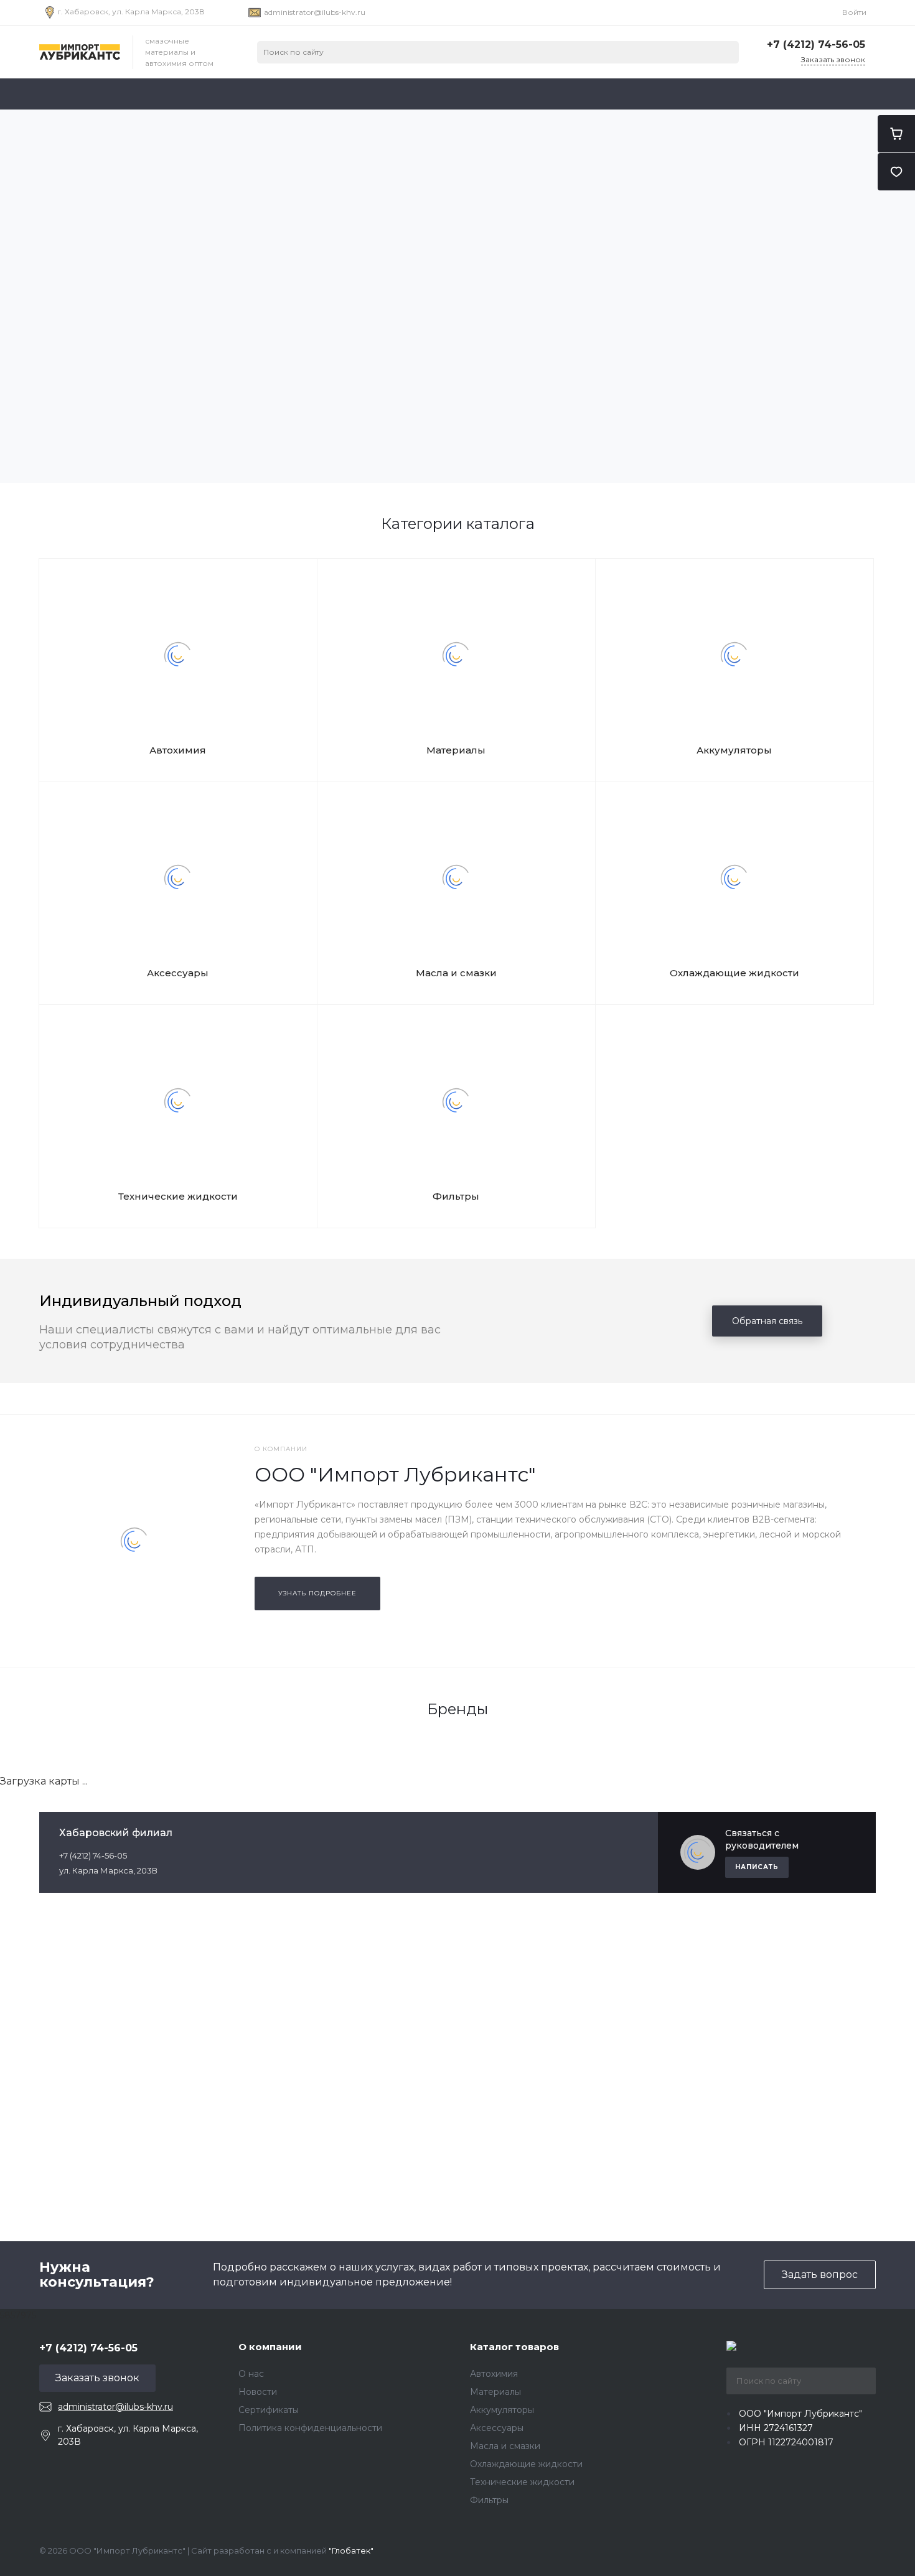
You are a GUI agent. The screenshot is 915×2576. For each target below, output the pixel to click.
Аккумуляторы (734, 750)
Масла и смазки (456, 973)
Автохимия (178, 750)
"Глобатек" (351, 2550)
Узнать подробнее (317, 1593)
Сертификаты (269, 2410)
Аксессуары (178, 973)
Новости (258, 2392)
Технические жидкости (178, 1196)
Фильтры (456, 1196)
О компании (270, 2347)
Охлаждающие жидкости (734, 973)
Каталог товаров (514, 2347)
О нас (251, 2374)
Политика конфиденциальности (310, 2428)
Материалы (456, 750)
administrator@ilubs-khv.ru (315, 12)
